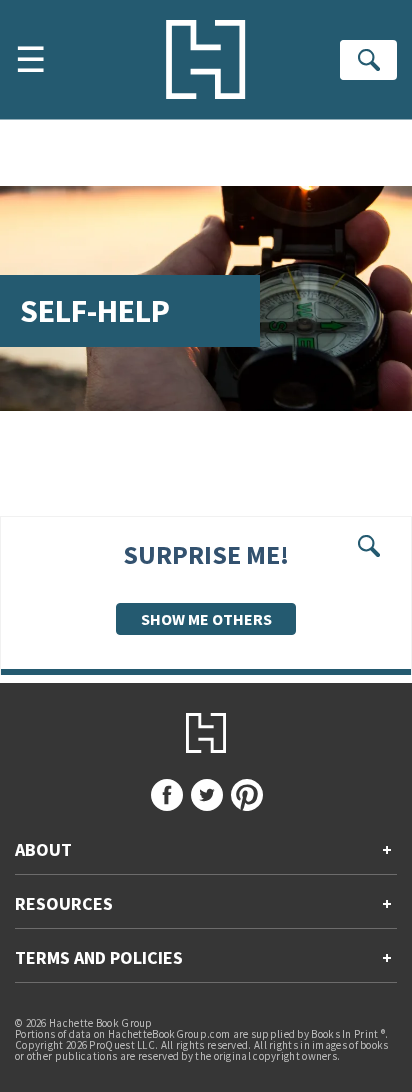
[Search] (368, 60)
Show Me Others (206, 619)
